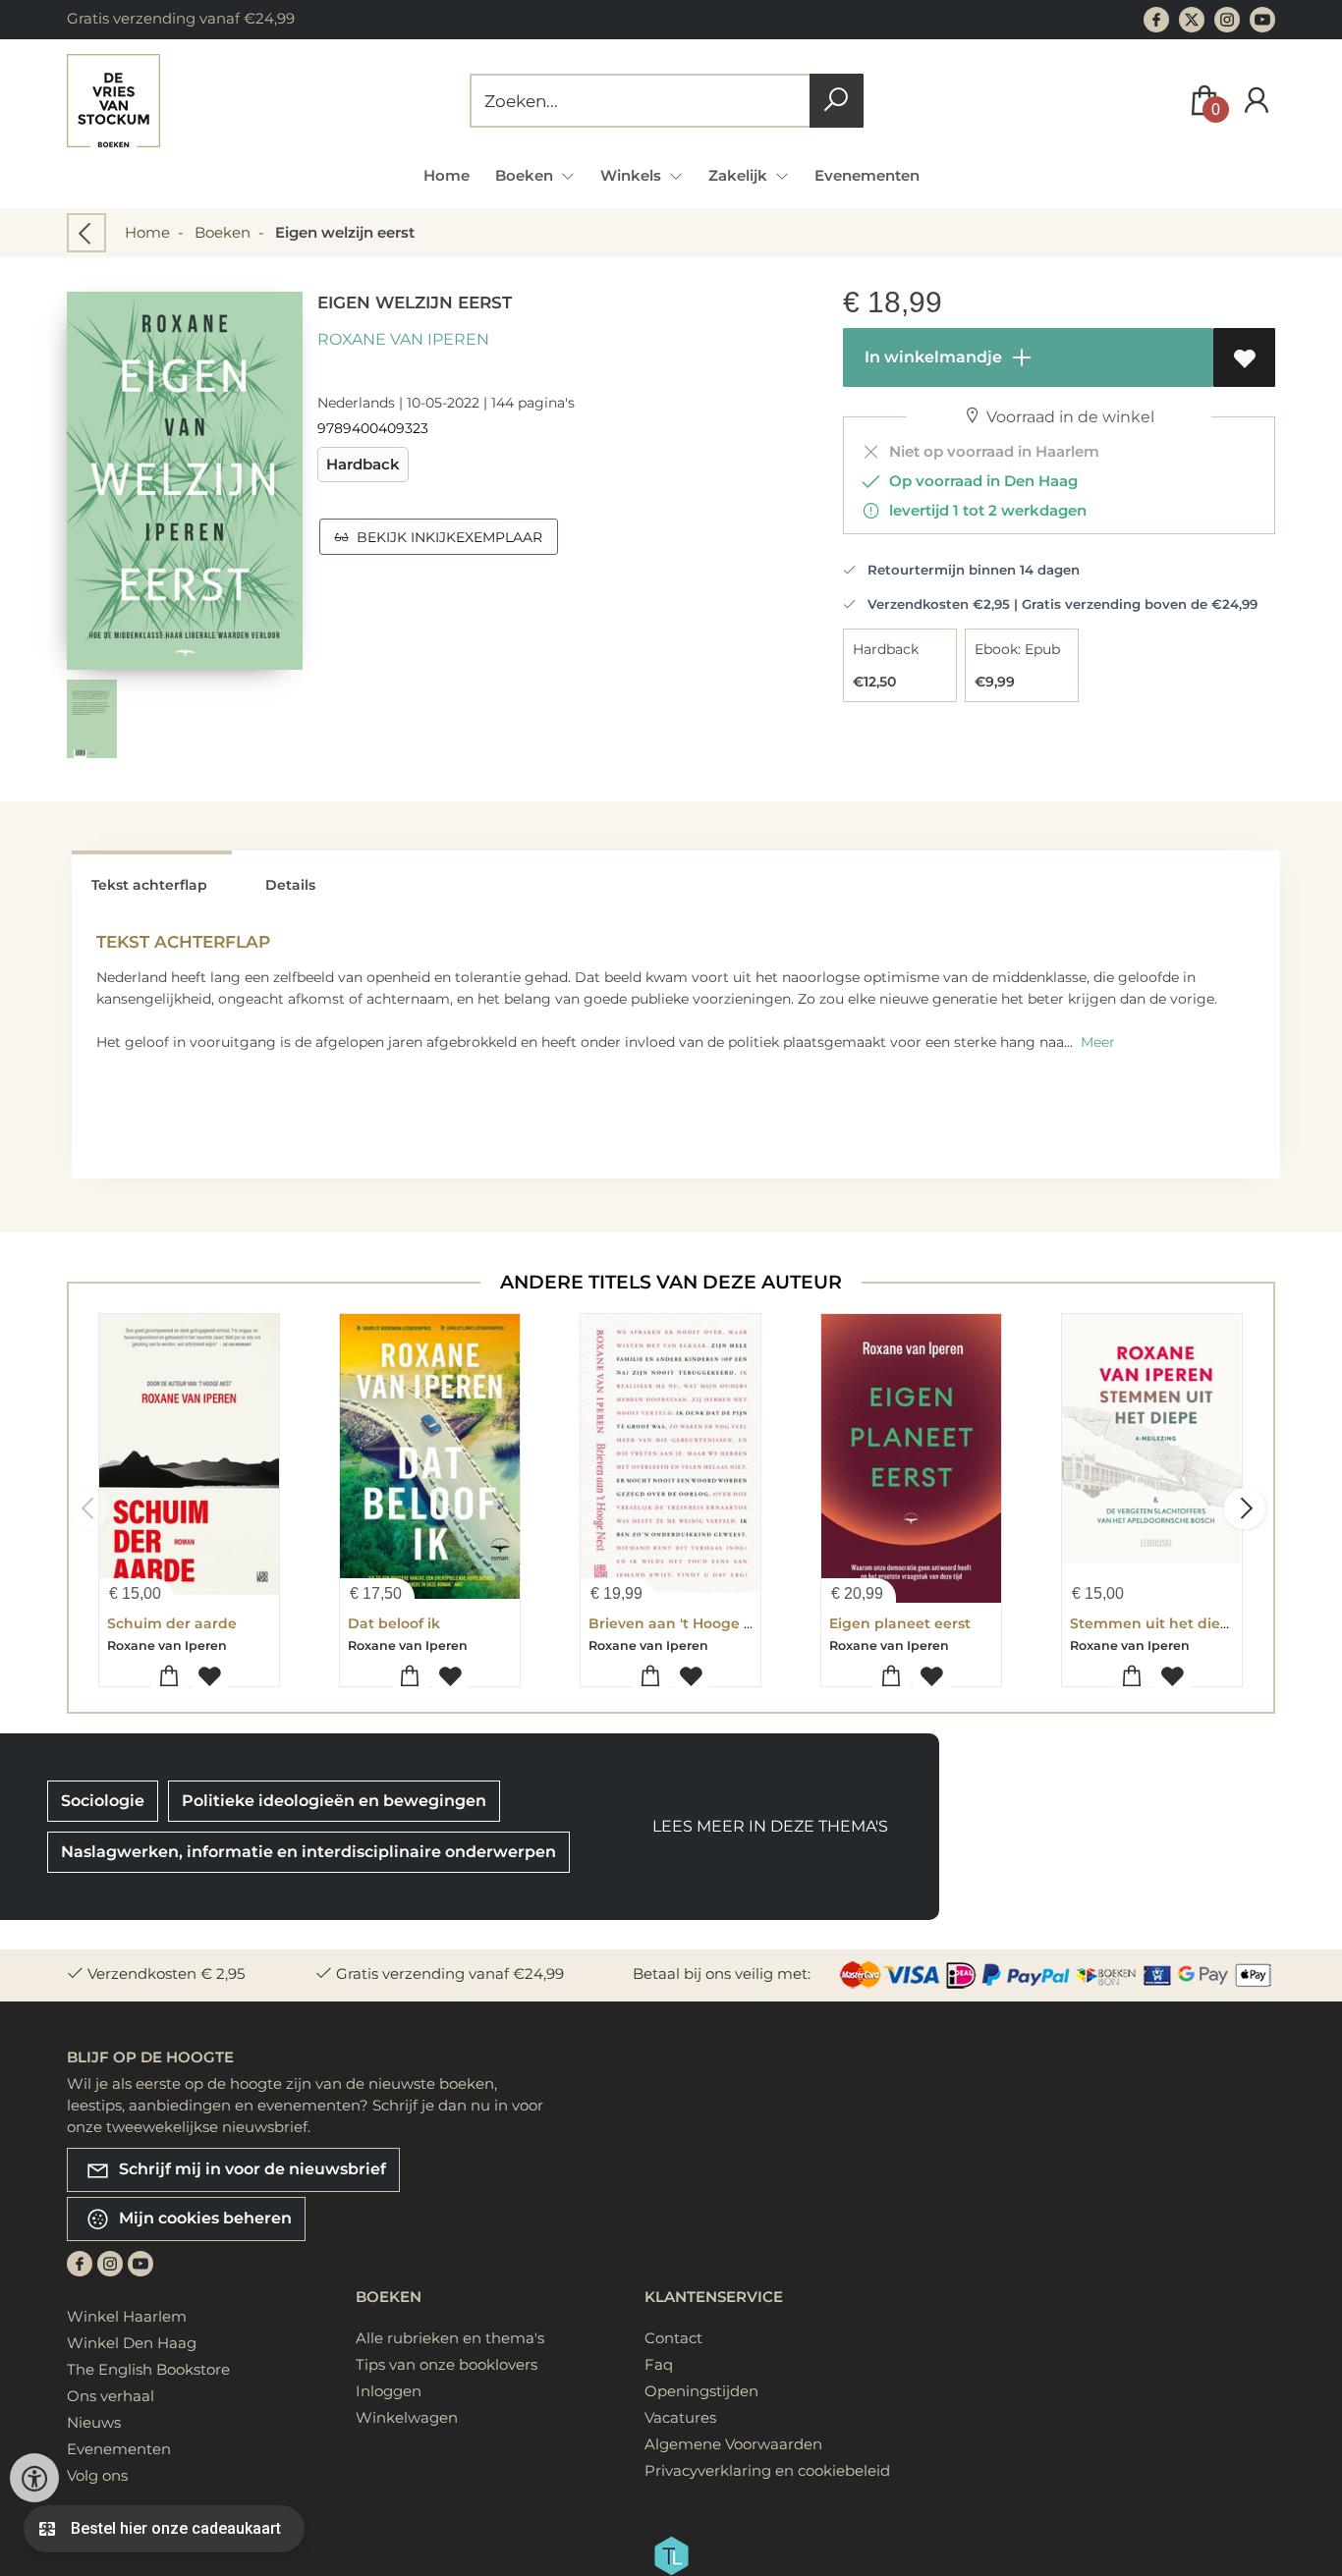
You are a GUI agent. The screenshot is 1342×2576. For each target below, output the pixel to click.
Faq (659, 2364)
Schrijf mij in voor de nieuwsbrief (251, 2169)
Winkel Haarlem (127, 2316)
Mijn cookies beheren (203, 2218)
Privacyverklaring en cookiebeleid (767, 2470)
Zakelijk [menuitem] (740, 175)
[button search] (837, 101)
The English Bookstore (148, 2369)
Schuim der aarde (172, 1623)
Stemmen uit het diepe (1154, 1623)
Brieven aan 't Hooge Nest (682, 1623)
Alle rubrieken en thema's (450, 2338)
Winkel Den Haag (132, 2343)
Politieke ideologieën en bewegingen (334, 1801)
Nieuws (94, 2422)
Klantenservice (714, 2297)
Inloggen (389, 2391)
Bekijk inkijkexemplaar (446, 537)
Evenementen (867, 175)
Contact (673, 2338)
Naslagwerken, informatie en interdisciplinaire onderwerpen (308, 1852)
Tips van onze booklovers (447, 2364)
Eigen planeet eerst (900, 1623)
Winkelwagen (407, 2417)
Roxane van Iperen (403, 339)
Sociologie (103, 1801)
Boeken (223, 232)
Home (447, 175)
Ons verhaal (111, 2396)
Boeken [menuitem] (526, 175)
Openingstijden (701, 2391)
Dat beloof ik (394, 1623)
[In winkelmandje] (169, 1677)
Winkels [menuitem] (633, 175)
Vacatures (680, 2417)
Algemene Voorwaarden (733, 2444)
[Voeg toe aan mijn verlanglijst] (1244, 357)
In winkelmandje (931, 357)
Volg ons (97, 2475)
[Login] (1257, 101)
